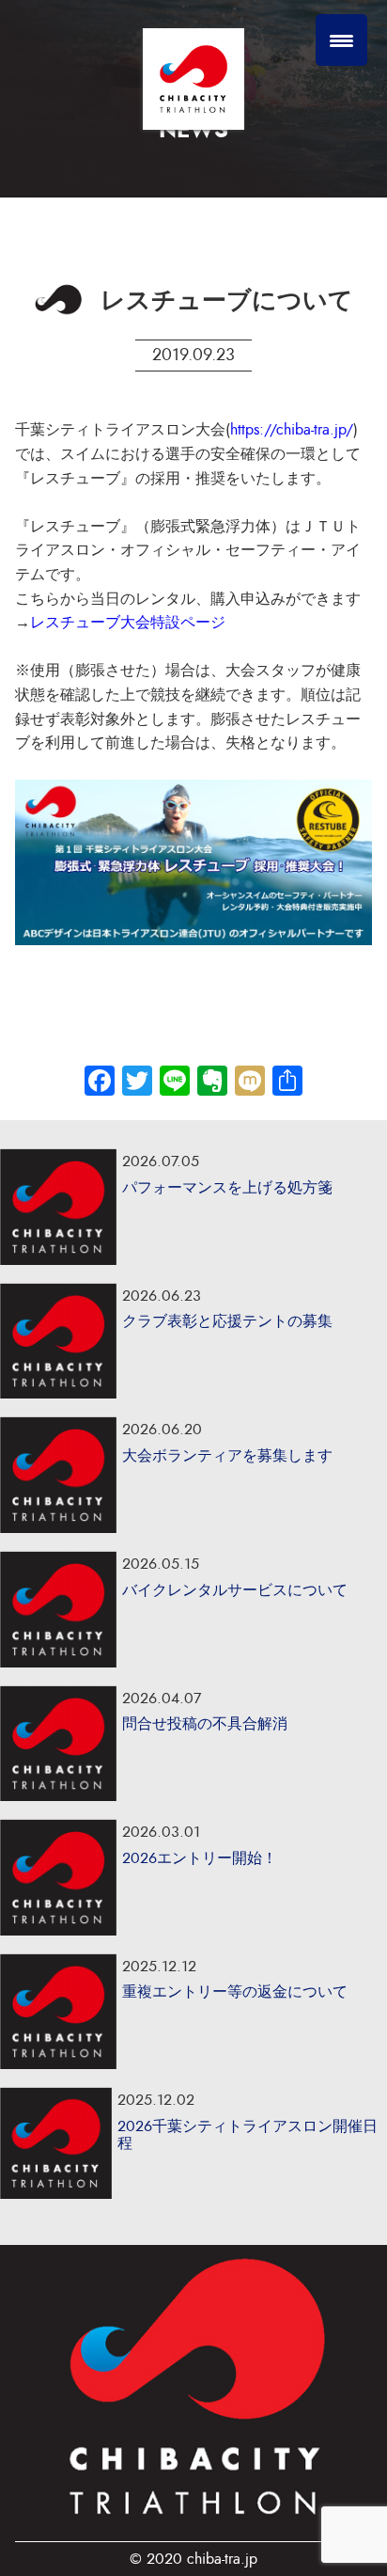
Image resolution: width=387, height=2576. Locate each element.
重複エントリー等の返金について (235, 1992)
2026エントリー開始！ (200, 1858)
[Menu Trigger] (341, 40)
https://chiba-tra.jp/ (292, 430)
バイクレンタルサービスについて (235, 1590)
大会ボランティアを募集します (227, 1456)
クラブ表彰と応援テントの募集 (227, 1321)
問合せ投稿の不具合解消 (205, 1724)
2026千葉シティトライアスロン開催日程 (248, 2135)
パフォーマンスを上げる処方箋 (227, 1188)
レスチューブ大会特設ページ (128, 623)
